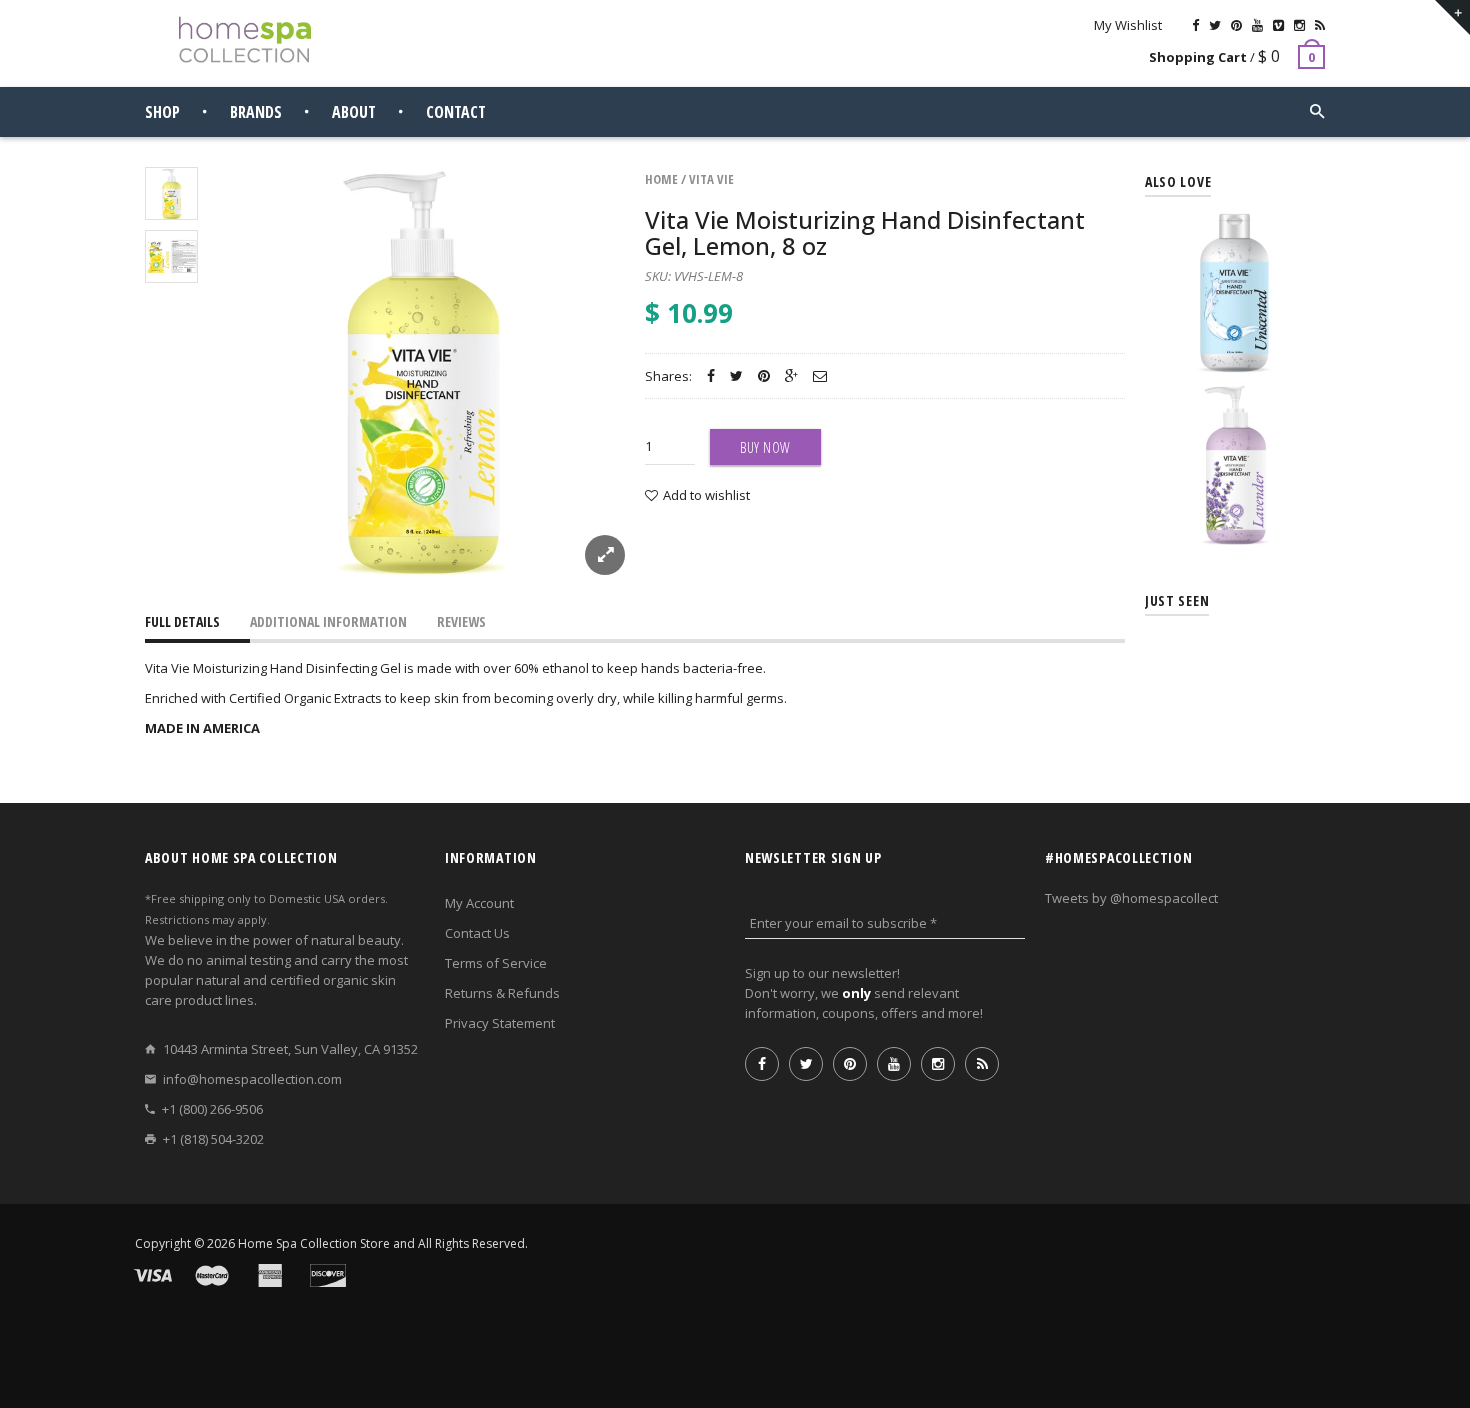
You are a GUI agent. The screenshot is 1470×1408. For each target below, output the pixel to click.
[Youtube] (1257, 25)
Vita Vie (711, 179)
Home (661, 179)
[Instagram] (1299, 25)
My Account (479, 903)
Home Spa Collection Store (314, 1243)
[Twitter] (1215, 25)
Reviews (461, 621)
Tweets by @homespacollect (1131, 898)
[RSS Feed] (1320, 25)
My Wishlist (1128, 25)
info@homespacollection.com (252, 1079)
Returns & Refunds (502, 993)
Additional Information (328, 621)
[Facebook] (1195, 25)
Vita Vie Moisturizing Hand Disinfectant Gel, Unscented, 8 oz (1235, 266)
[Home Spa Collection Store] (245, 39)
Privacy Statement (500, 1023)
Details (1240, 353)
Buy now (765, 447)
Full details (182, 621)
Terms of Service (496, 963)
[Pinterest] (1236, 25)
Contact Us (477, 933)
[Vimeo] (1278, 25)
